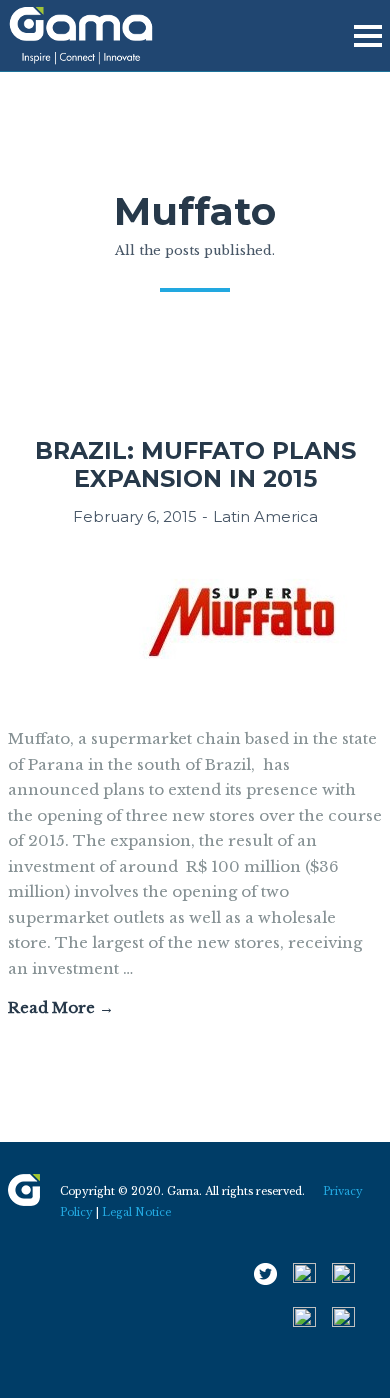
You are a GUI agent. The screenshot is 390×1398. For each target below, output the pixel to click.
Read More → (61, 1007)
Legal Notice (136, 1212)
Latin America (265, 516)
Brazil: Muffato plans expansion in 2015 (195, 464)
